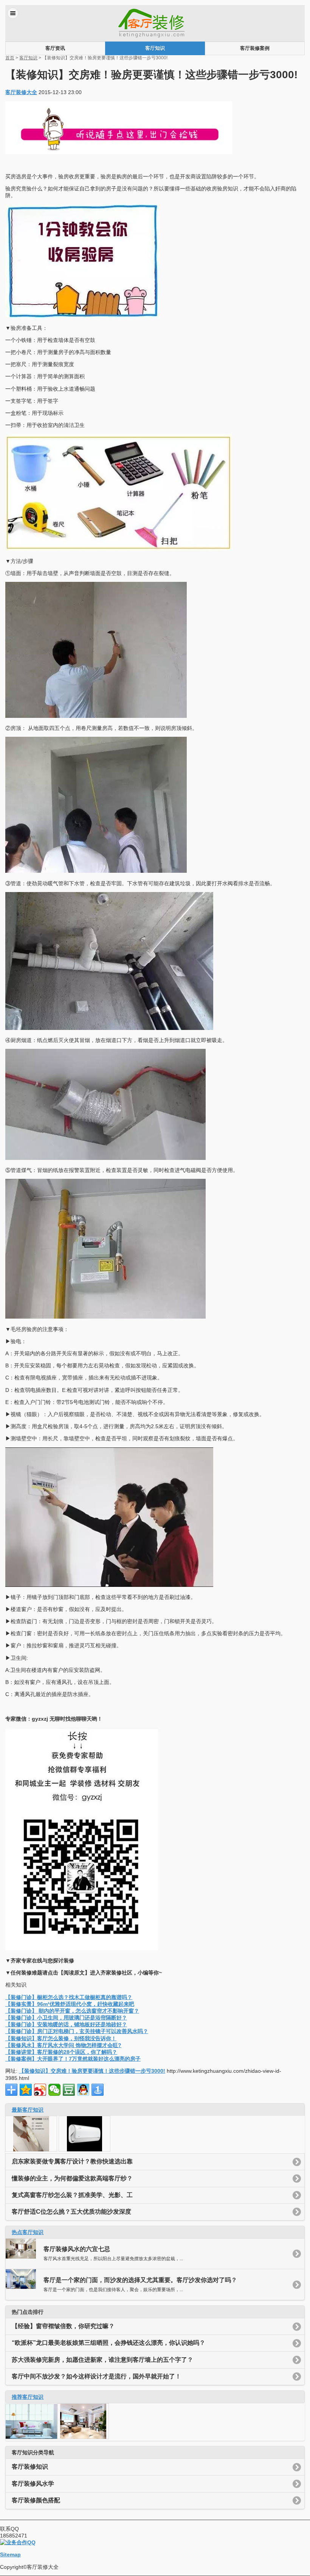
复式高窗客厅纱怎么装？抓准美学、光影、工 (72, 2195)
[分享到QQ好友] (83, 2090)
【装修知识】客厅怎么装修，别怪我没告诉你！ (61, 2038)
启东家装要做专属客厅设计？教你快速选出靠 (72, 2161)
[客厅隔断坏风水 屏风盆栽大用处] (31, 2437)
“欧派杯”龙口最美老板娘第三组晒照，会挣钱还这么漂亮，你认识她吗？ (108, 2343)
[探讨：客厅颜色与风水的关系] (83, 2437)
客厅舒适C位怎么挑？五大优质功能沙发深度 (71, 2212)
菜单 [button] (13, 13)
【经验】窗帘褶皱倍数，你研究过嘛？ (63, 2326)
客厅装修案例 (255, 48)
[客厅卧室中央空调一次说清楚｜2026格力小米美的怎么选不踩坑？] (84, 2150)
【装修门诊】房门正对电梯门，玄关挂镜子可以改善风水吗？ (77, 2031)
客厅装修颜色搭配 (36, 2500)
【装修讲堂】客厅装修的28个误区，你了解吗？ (61, 2052)
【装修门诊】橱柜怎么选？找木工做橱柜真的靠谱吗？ (69, 1997)
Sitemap (10, 2554)
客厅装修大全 (21, 92)
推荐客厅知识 (28, 2397)
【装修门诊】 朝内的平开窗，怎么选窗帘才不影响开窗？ (72, 2011)
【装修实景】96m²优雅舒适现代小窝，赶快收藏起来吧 (70, 2004)
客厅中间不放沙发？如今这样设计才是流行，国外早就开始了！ (96, 2376)
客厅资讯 (55, 48)
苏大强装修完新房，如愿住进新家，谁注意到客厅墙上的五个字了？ (102, 2360)
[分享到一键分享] (98, 2090)
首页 (10, 58)
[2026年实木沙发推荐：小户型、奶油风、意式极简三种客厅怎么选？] (31, 2150)
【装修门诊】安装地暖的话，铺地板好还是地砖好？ (66, 2024)
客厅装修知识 (30, 2467)
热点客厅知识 (28, 2232)
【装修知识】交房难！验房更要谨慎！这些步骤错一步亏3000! (92, 2071)
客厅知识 (155, 48)
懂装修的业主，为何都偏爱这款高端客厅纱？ (72, 2178)
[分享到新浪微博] (40, 2090)
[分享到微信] (54, 2090)
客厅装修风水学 (33, 2484)
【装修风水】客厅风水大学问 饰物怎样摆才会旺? (63, 2045)
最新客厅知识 (28, 2110)
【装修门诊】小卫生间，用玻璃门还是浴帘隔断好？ (66, 2018)
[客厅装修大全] (155, 38)
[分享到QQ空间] (26, 2090)
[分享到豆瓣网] (69, 2090)
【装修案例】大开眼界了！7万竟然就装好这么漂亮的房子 (73, 2059)
